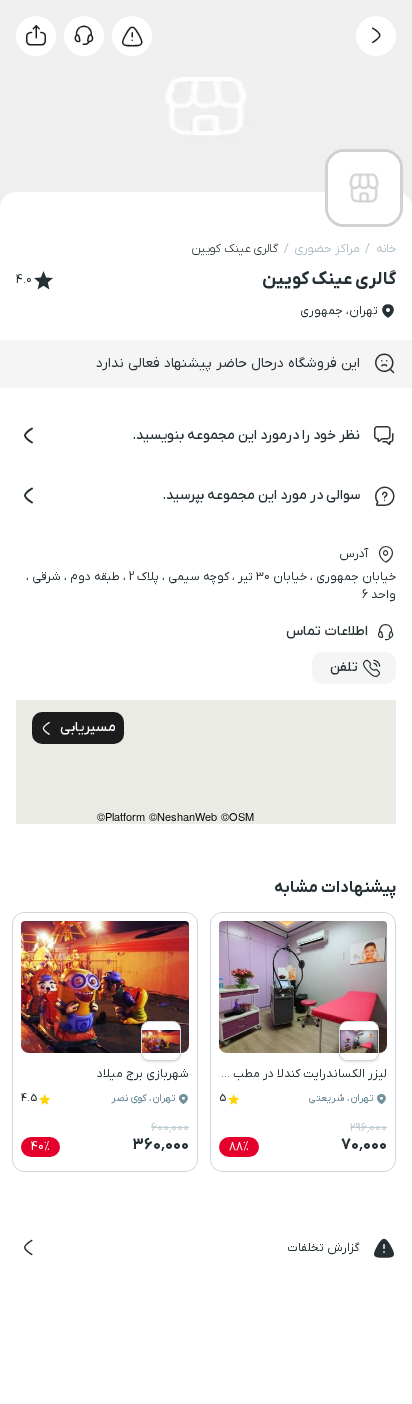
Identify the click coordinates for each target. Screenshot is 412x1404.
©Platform (121, 816)
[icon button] (376, 36)
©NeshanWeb (183, 816)
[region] (206, 762)
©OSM (237, 816)
